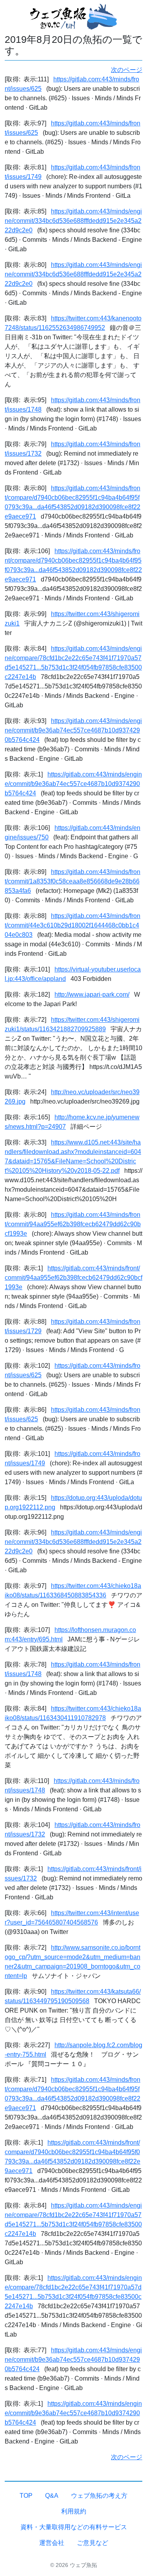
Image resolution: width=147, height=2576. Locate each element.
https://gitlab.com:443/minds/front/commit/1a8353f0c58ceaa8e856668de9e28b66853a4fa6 (73, 881)
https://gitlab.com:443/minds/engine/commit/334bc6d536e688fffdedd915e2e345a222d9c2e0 (73, 221)
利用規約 (74, 2511)
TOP (26, 2496)
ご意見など (93, 2543)
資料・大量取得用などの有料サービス (74, 2527)
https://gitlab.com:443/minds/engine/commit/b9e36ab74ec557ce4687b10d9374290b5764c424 (73, 730)
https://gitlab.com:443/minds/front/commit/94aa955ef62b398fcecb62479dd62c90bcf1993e (73, 1224)
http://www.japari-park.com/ (92, 995)
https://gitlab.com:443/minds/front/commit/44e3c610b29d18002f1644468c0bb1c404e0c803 (73, 925)
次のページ (127, 70)
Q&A (52, 2496)
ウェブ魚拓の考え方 (99, 2496)
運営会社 (52, 2543)
